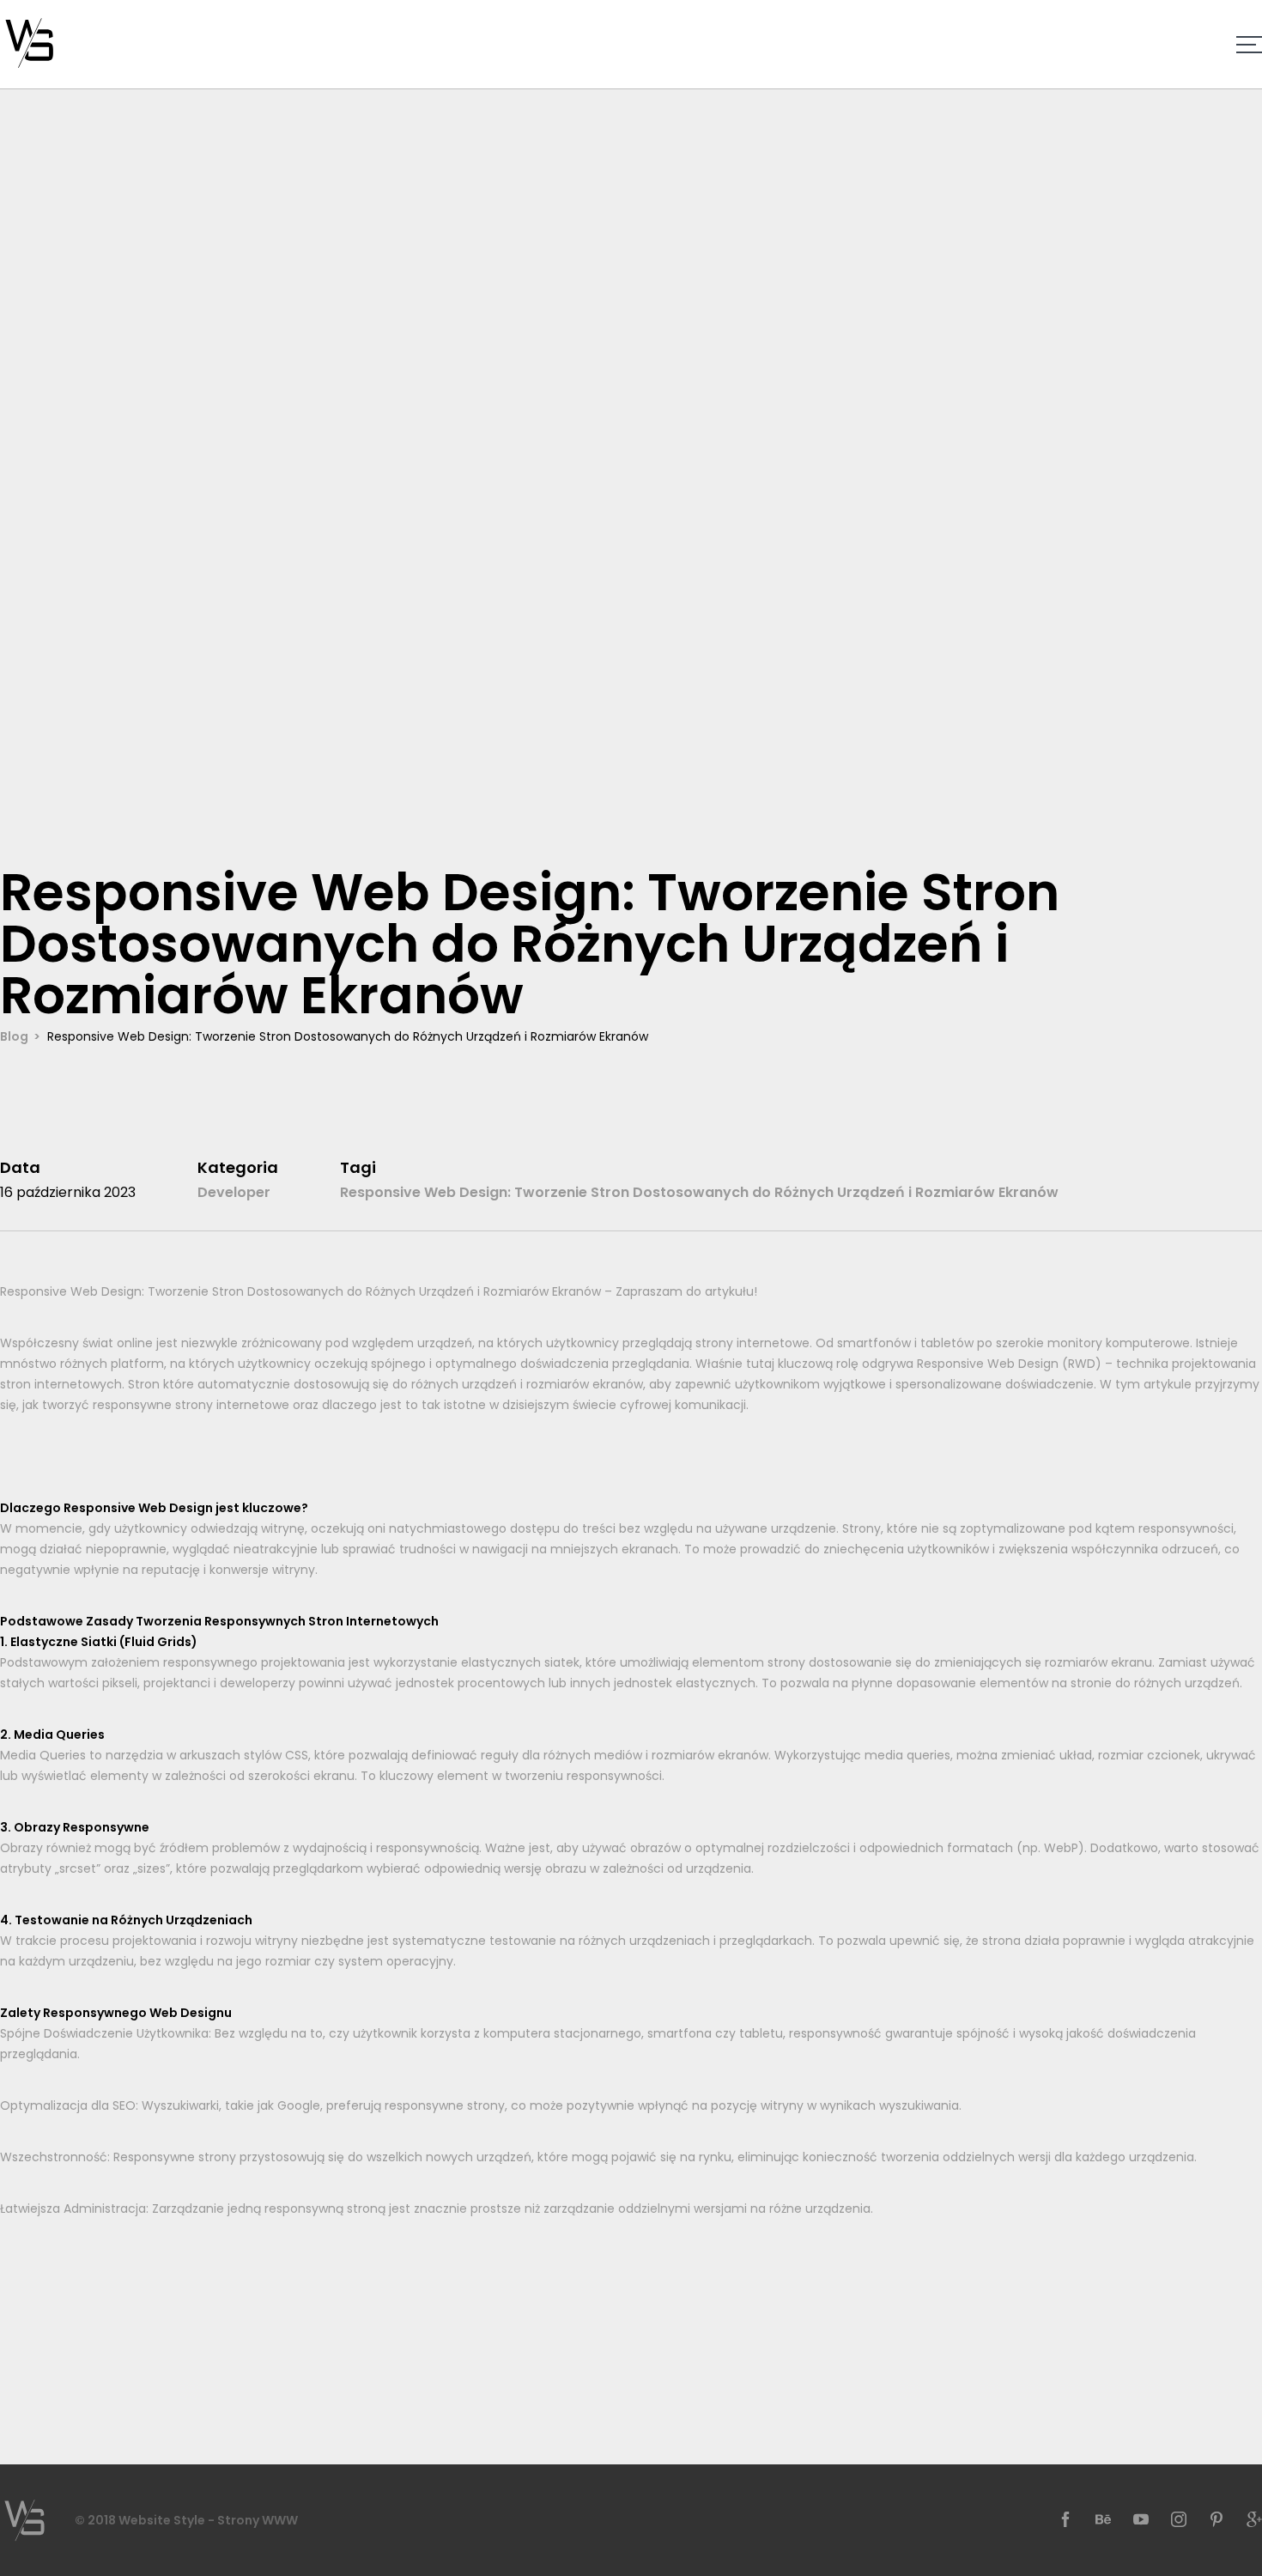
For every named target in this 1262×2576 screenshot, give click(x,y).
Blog (14, 1036)
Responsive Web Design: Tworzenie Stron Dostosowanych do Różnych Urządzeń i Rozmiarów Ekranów (699, 1192)
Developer (234, 1192)
